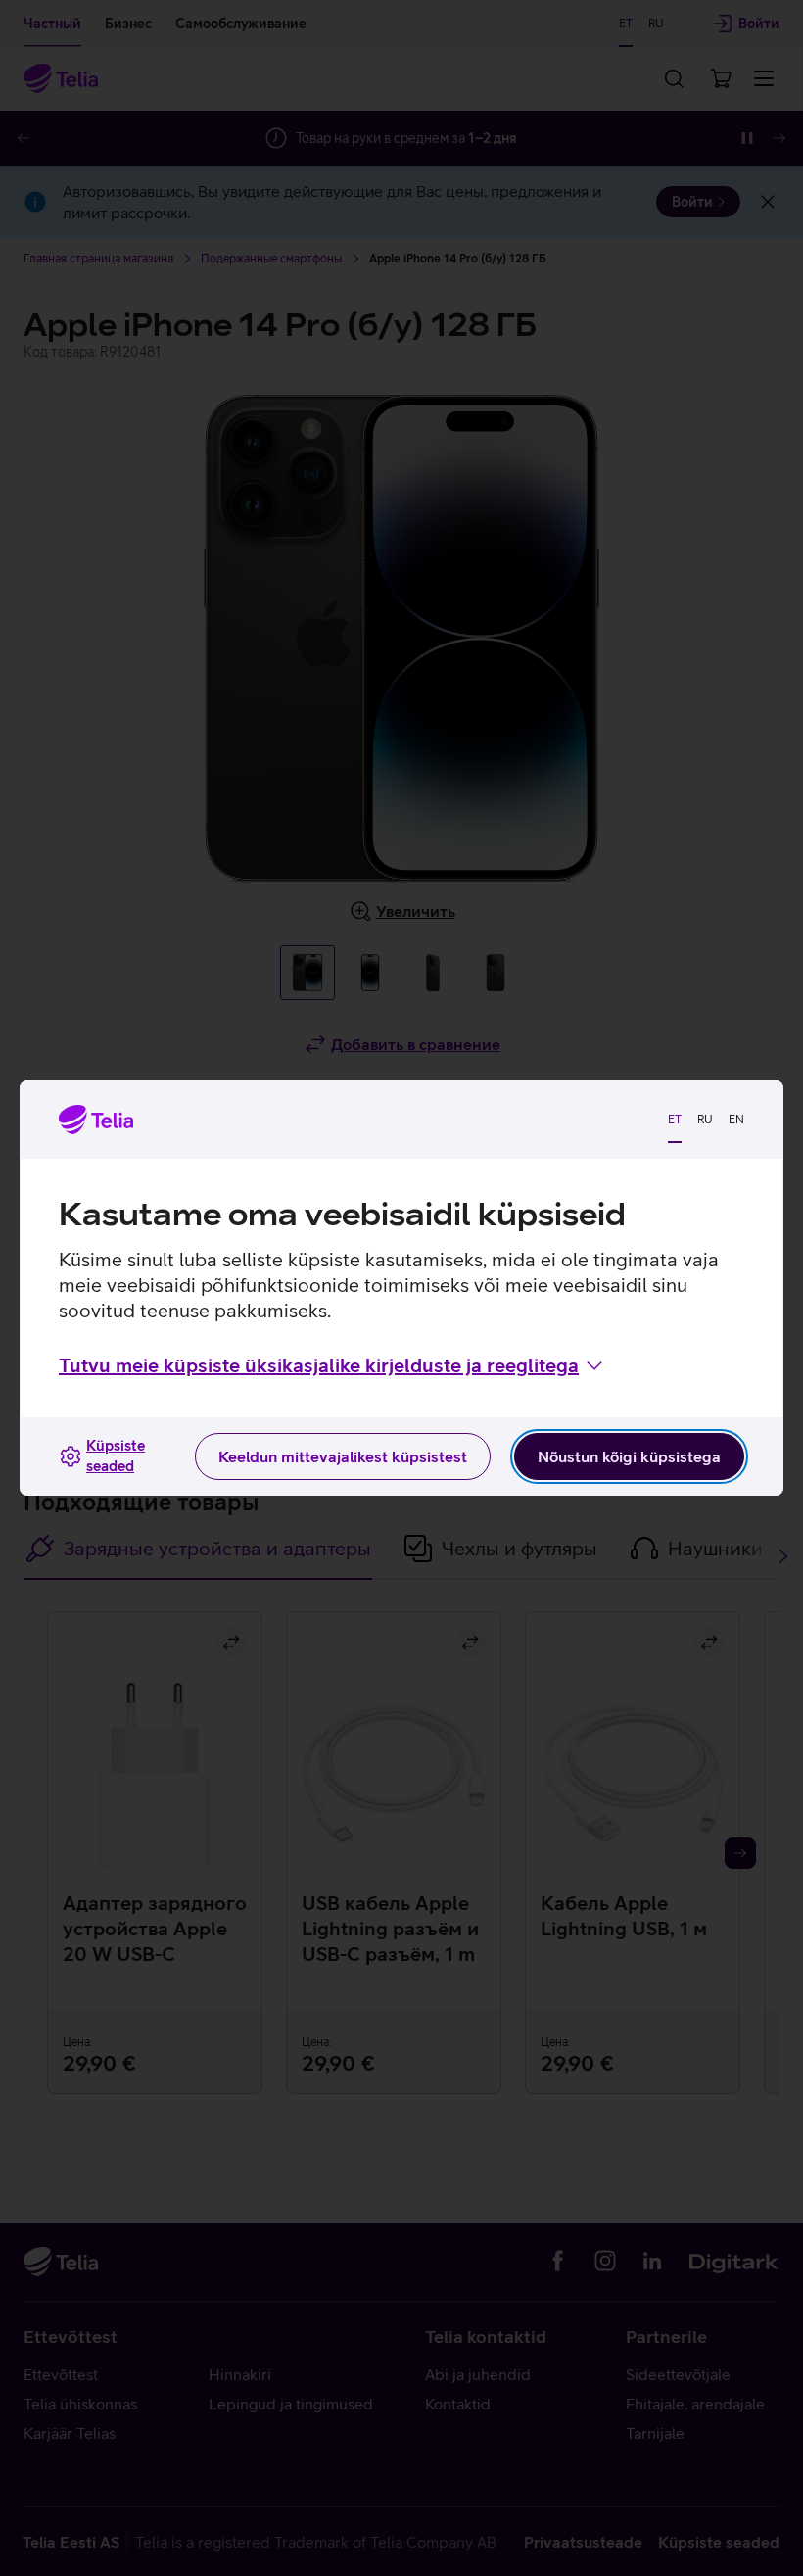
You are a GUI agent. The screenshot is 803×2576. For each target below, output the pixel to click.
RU (705, 1120)
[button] (332, 1365)
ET (675, 1120)
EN (736, 1120)
